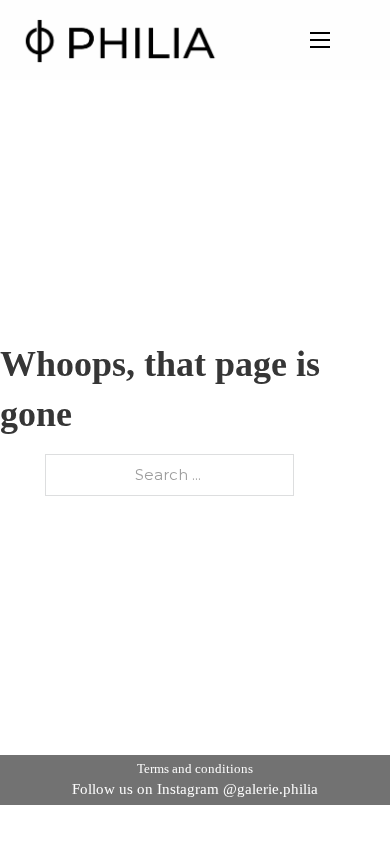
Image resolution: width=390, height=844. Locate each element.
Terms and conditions (195, 768)
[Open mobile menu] (320, 40)
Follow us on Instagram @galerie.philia (195, 789)
